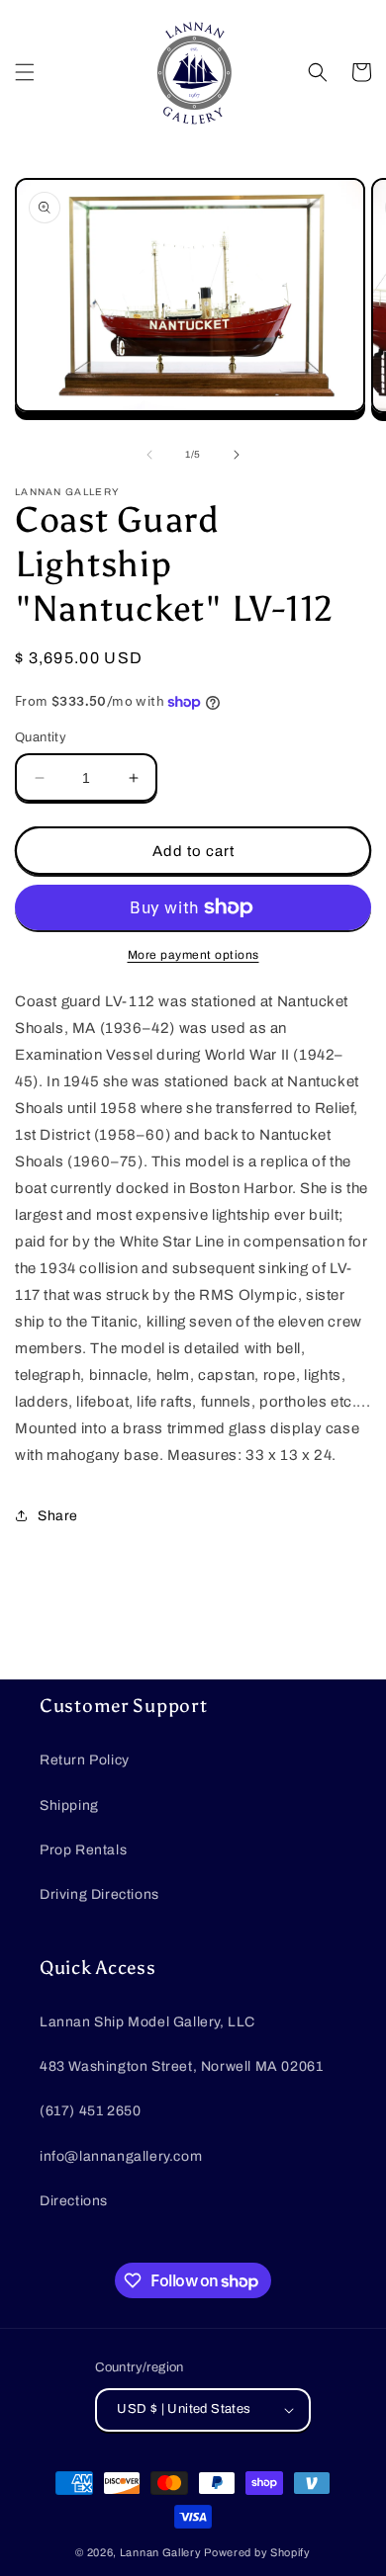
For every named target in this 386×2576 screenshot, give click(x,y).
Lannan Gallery (161, 2552)
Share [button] (58, 1516)
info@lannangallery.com (121, 2156)
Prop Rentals (83, 1850)
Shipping (69, 1805)
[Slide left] (149, 455)
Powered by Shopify (257, 2552)
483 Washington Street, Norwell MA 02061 (181, 2066)
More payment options (193, 955)
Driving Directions (99, 1894)
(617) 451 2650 (90, 2111)
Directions (74, 2201)
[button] (25, 72)
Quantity (41, 737)
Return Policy (85, 1760)
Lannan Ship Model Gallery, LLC (147, 2022)
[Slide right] (237, 455)
